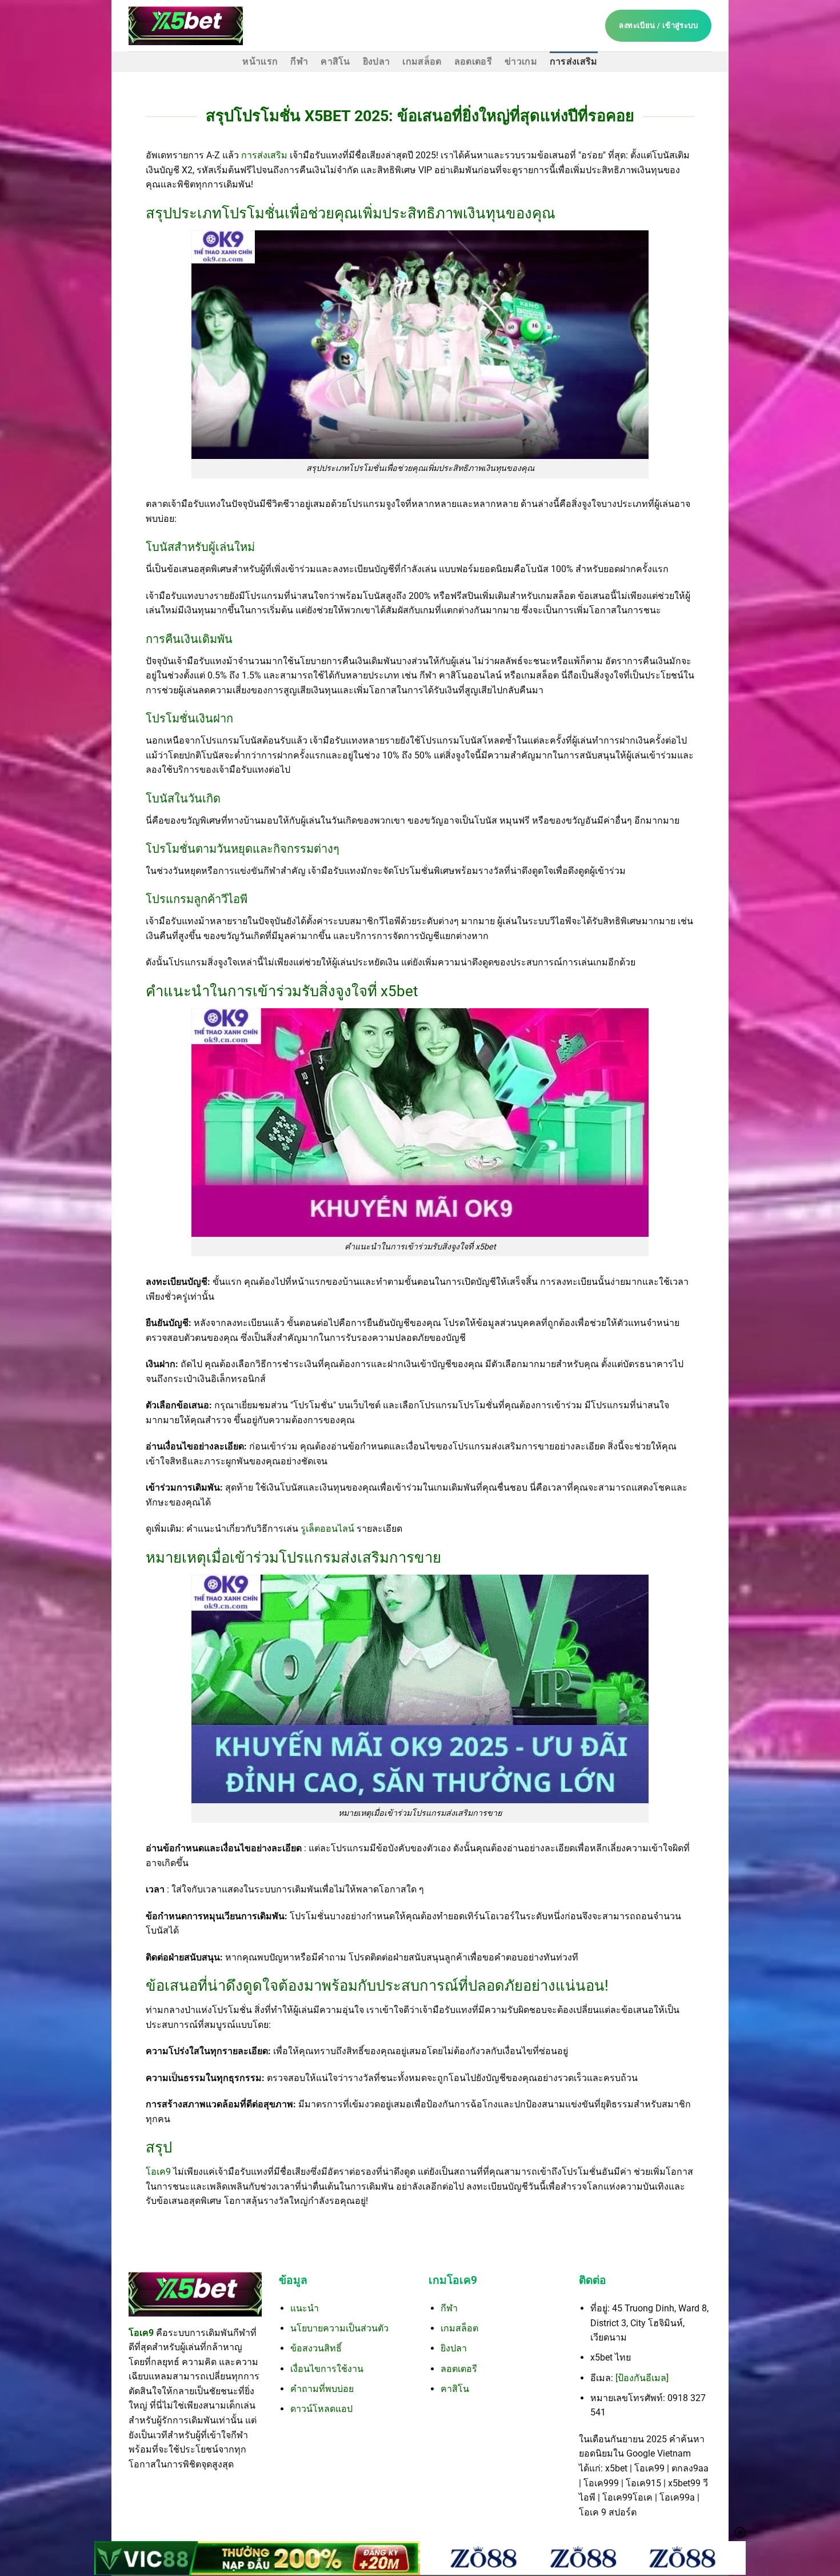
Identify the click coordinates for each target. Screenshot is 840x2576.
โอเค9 (159, 2172)
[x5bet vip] (186, 25)
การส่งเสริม (574, 61)
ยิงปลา (377, 61)
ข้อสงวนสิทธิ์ (316, 2348)
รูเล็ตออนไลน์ (329, 1529)
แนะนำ (305, 2308)
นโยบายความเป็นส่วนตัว (339, 2328)
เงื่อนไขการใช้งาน (327, 2369)
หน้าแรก (260, 61)
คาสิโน (335, 61)
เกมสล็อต (422, 61)
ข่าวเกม (521, 61)
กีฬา (299, 61)
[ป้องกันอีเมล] (642, 2378)
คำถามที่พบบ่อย (322, 2389)
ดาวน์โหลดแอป (321, 2409)
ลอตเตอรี (473, 61)
